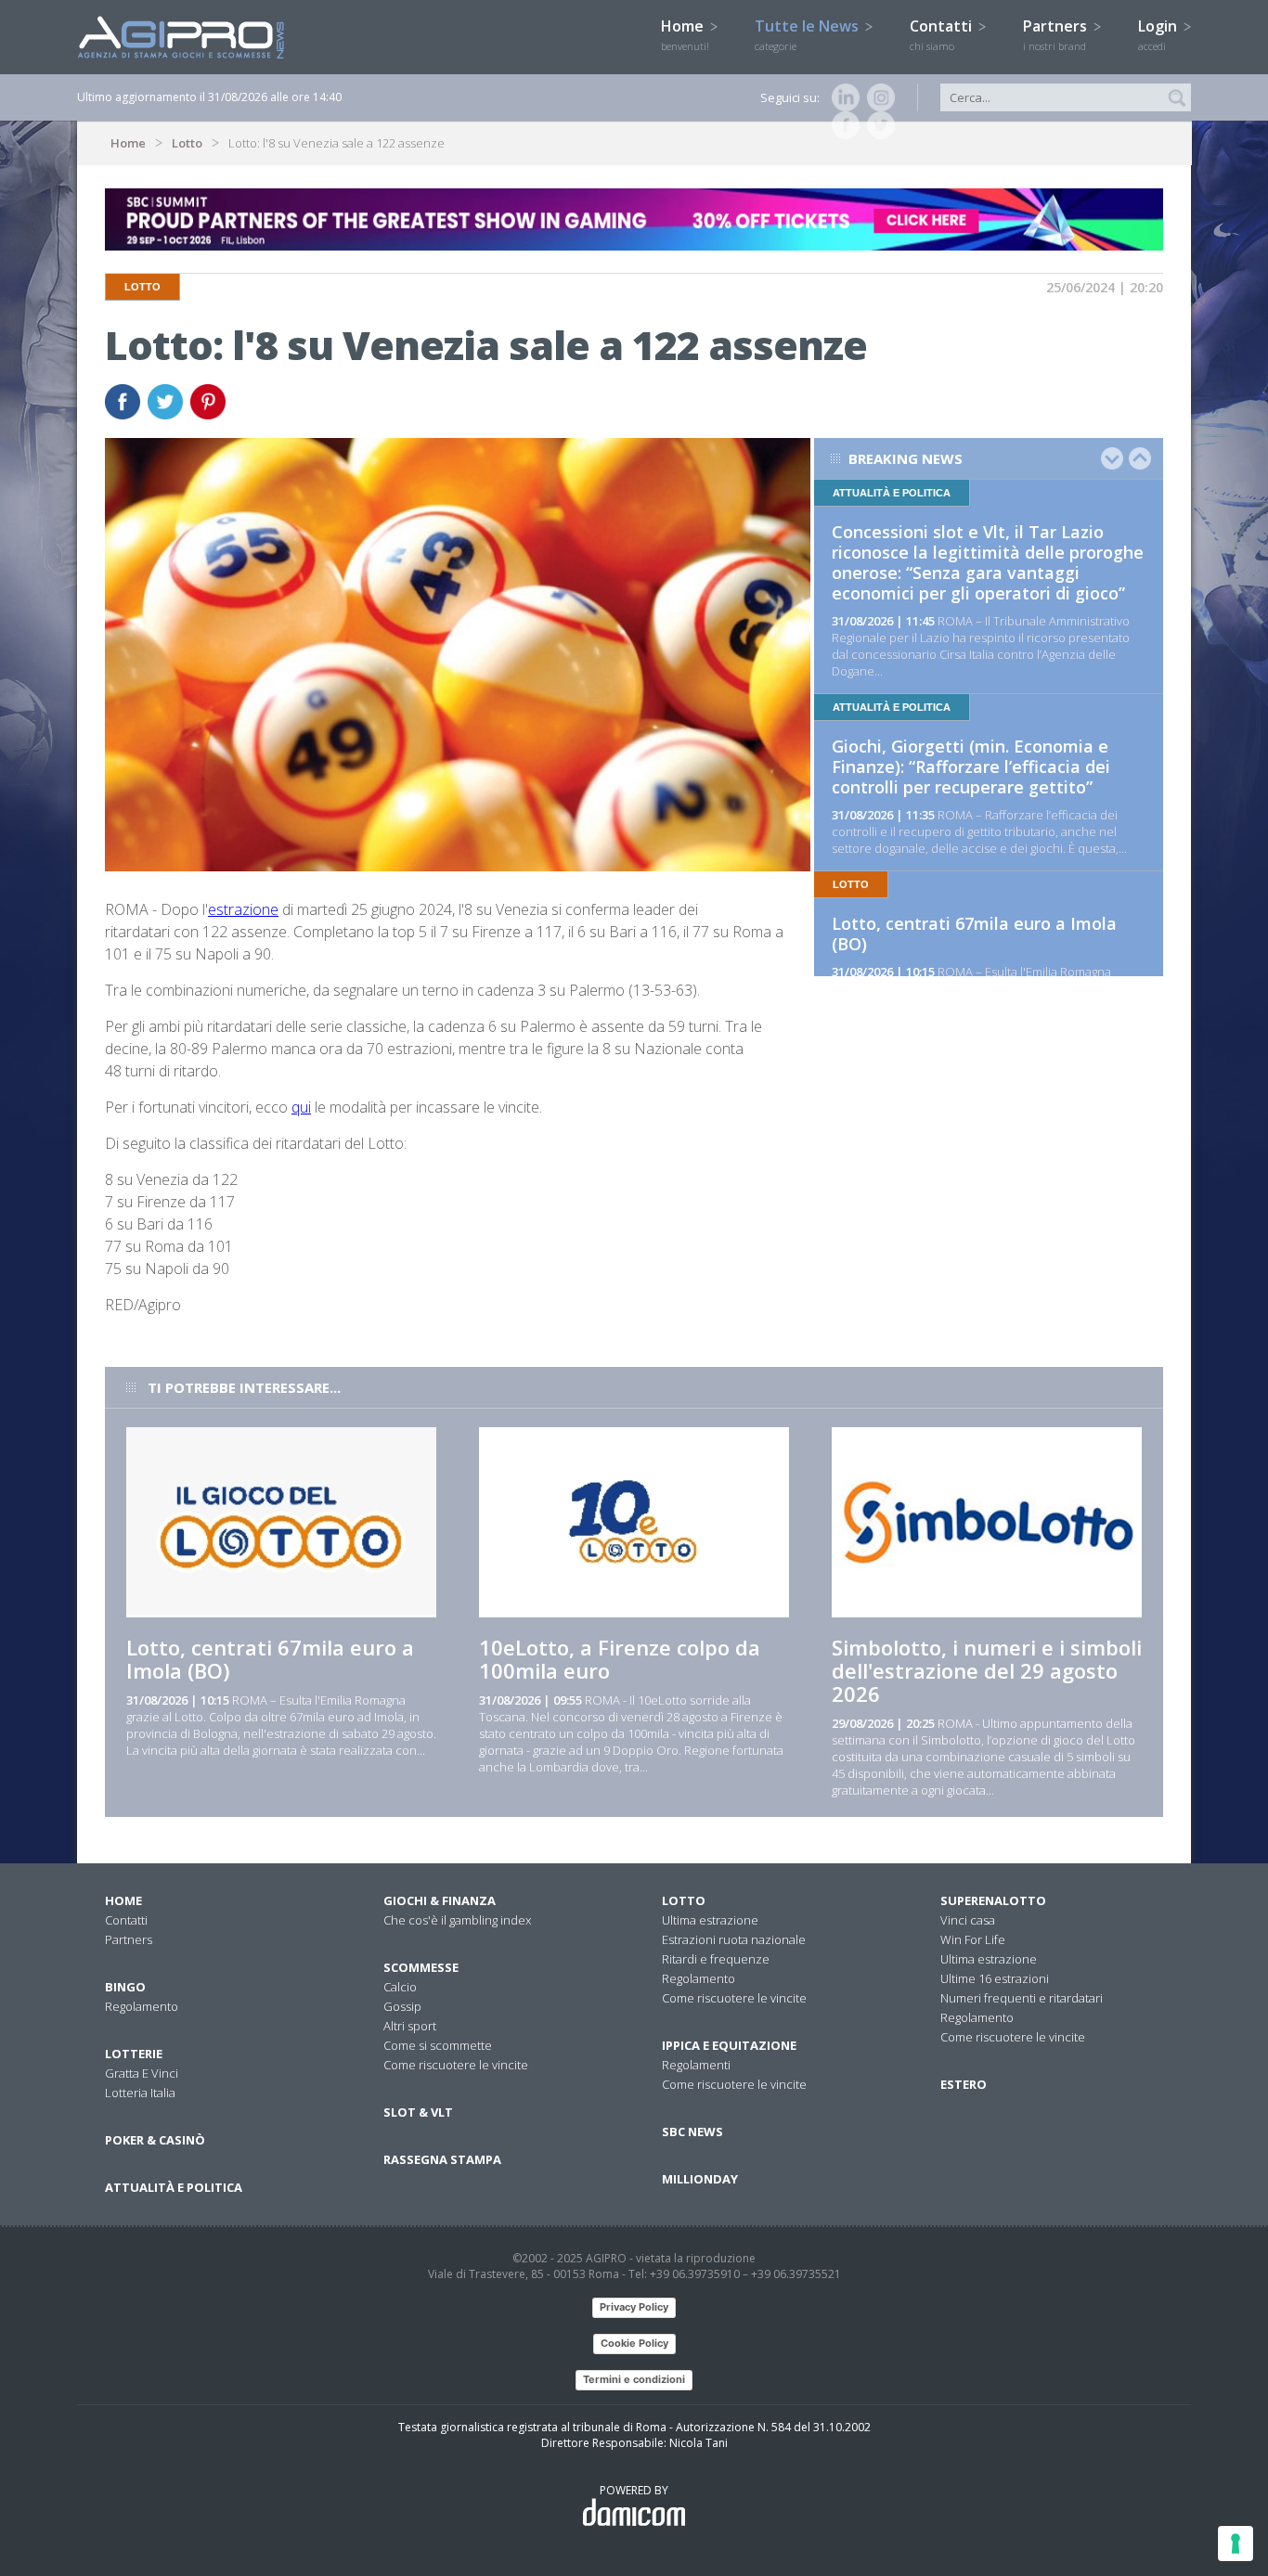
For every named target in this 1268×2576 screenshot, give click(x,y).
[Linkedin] (842, 97)
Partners (1057, 34)
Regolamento (142, 2006)
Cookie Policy (634, 2343)
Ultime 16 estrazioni (995, 1978)
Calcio (400, 1987)
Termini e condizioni (634, 2379)
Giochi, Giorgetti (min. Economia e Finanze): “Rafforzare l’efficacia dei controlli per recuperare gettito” (971, 766)
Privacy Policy (634, 2307)
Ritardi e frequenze (716, 1959)
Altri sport (410, 2026)
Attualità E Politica (174, 2187)
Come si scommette (438, 2045)
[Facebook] (842, 125)
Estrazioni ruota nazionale (734, 1939)
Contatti (943, 34)
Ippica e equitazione (729, 2045)
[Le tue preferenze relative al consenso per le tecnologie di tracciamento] (1236, 2544)
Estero (964, 2084)
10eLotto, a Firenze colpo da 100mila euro (620, 1659)
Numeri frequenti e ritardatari (1022, 1998)
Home (685, 34)
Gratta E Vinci (142, 2073)
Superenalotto (993, 1900)
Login (1159, 34)
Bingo (125, 1987)
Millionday (700, 2179)
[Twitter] (877, 125)
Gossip (402, 2006)
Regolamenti (696, 2065)
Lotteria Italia (140, 2093)
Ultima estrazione (710, 1920)
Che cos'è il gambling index (457, 1920)
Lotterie (134, 2054)
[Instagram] (877, 97)
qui (301, 1107)
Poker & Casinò (155, 2140)
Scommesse (421, 1967)
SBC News (692, 2132)
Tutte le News (809, 34)
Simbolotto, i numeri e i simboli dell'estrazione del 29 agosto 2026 (987, 1670)
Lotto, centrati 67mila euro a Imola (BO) (974, 934)
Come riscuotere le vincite (456, 2065)
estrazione (243, 909)
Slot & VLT (418, 2112)
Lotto (187, 143)
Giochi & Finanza (440, 1900)
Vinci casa (968, 1920)
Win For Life (973, 1939)
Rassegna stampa (442, 2159)
